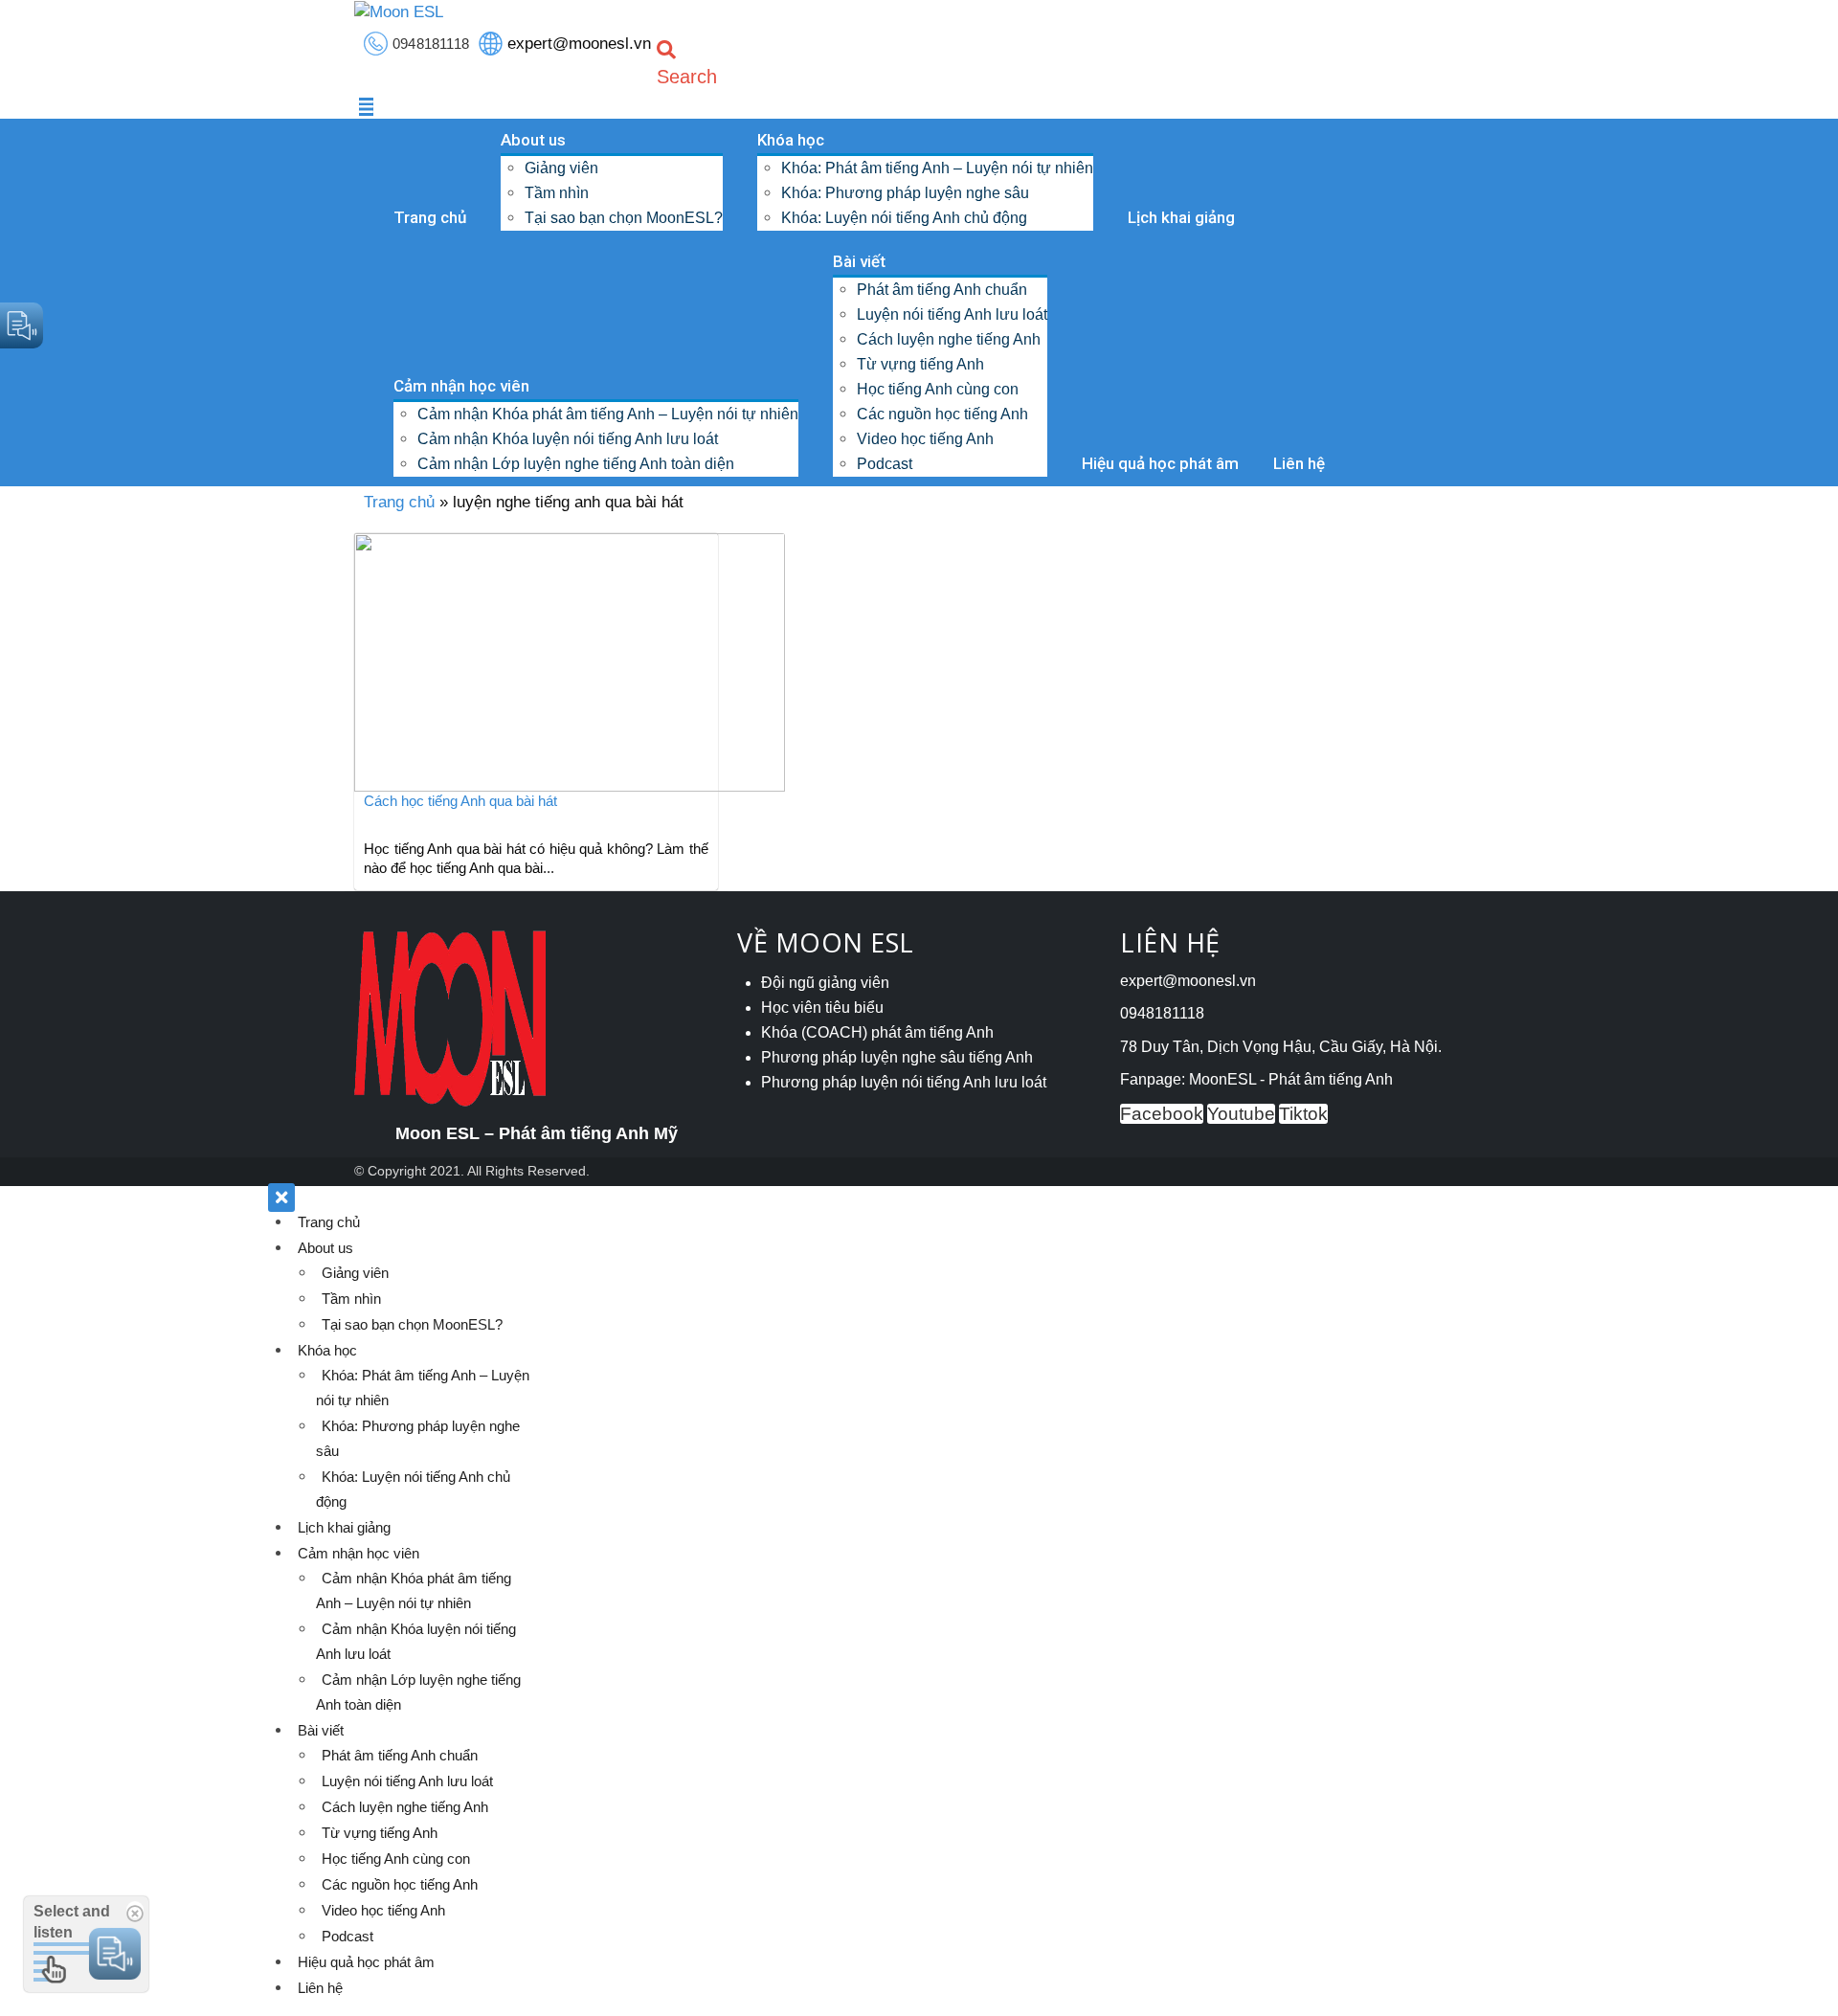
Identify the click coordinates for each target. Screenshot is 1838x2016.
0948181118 (431, 44)
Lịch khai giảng (1181, 217)
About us (533, 140)
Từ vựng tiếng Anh (920, 364)
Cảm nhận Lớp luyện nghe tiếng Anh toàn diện (576, 464)
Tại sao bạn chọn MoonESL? (624, 218)
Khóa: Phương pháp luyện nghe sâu (905, 193)
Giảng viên (561, 168)
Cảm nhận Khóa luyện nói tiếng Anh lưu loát (568, 439)
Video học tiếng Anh (925, 439)
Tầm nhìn (557, 193)
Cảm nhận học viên (461, 386)
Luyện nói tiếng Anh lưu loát (952, 314)
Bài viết (859, 261)
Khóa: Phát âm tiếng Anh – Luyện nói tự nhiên (937, 168)
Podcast (885, 464)
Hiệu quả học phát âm (1160, 463)
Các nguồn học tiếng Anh (942, 414)
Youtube (1241, 1114)
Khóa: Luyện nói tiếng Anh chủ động (904, 218)
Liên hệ (1299, 463)
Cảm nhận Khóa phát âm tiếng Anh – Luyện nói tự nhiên (608, 414)
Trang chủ (430, 217)
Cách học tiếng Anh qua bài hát (460, 801)
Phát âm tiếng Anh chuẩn (942, 290)
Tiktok (1303, 1114)
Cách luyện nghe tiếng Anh (949, 339)
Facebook (1162, 1114)
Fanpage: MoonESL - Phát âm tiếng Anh (1256, 1079)
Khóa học (791, 140)
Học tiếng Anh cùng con (938, 389)
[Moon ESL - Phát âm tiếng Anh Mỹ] (399, 11)
